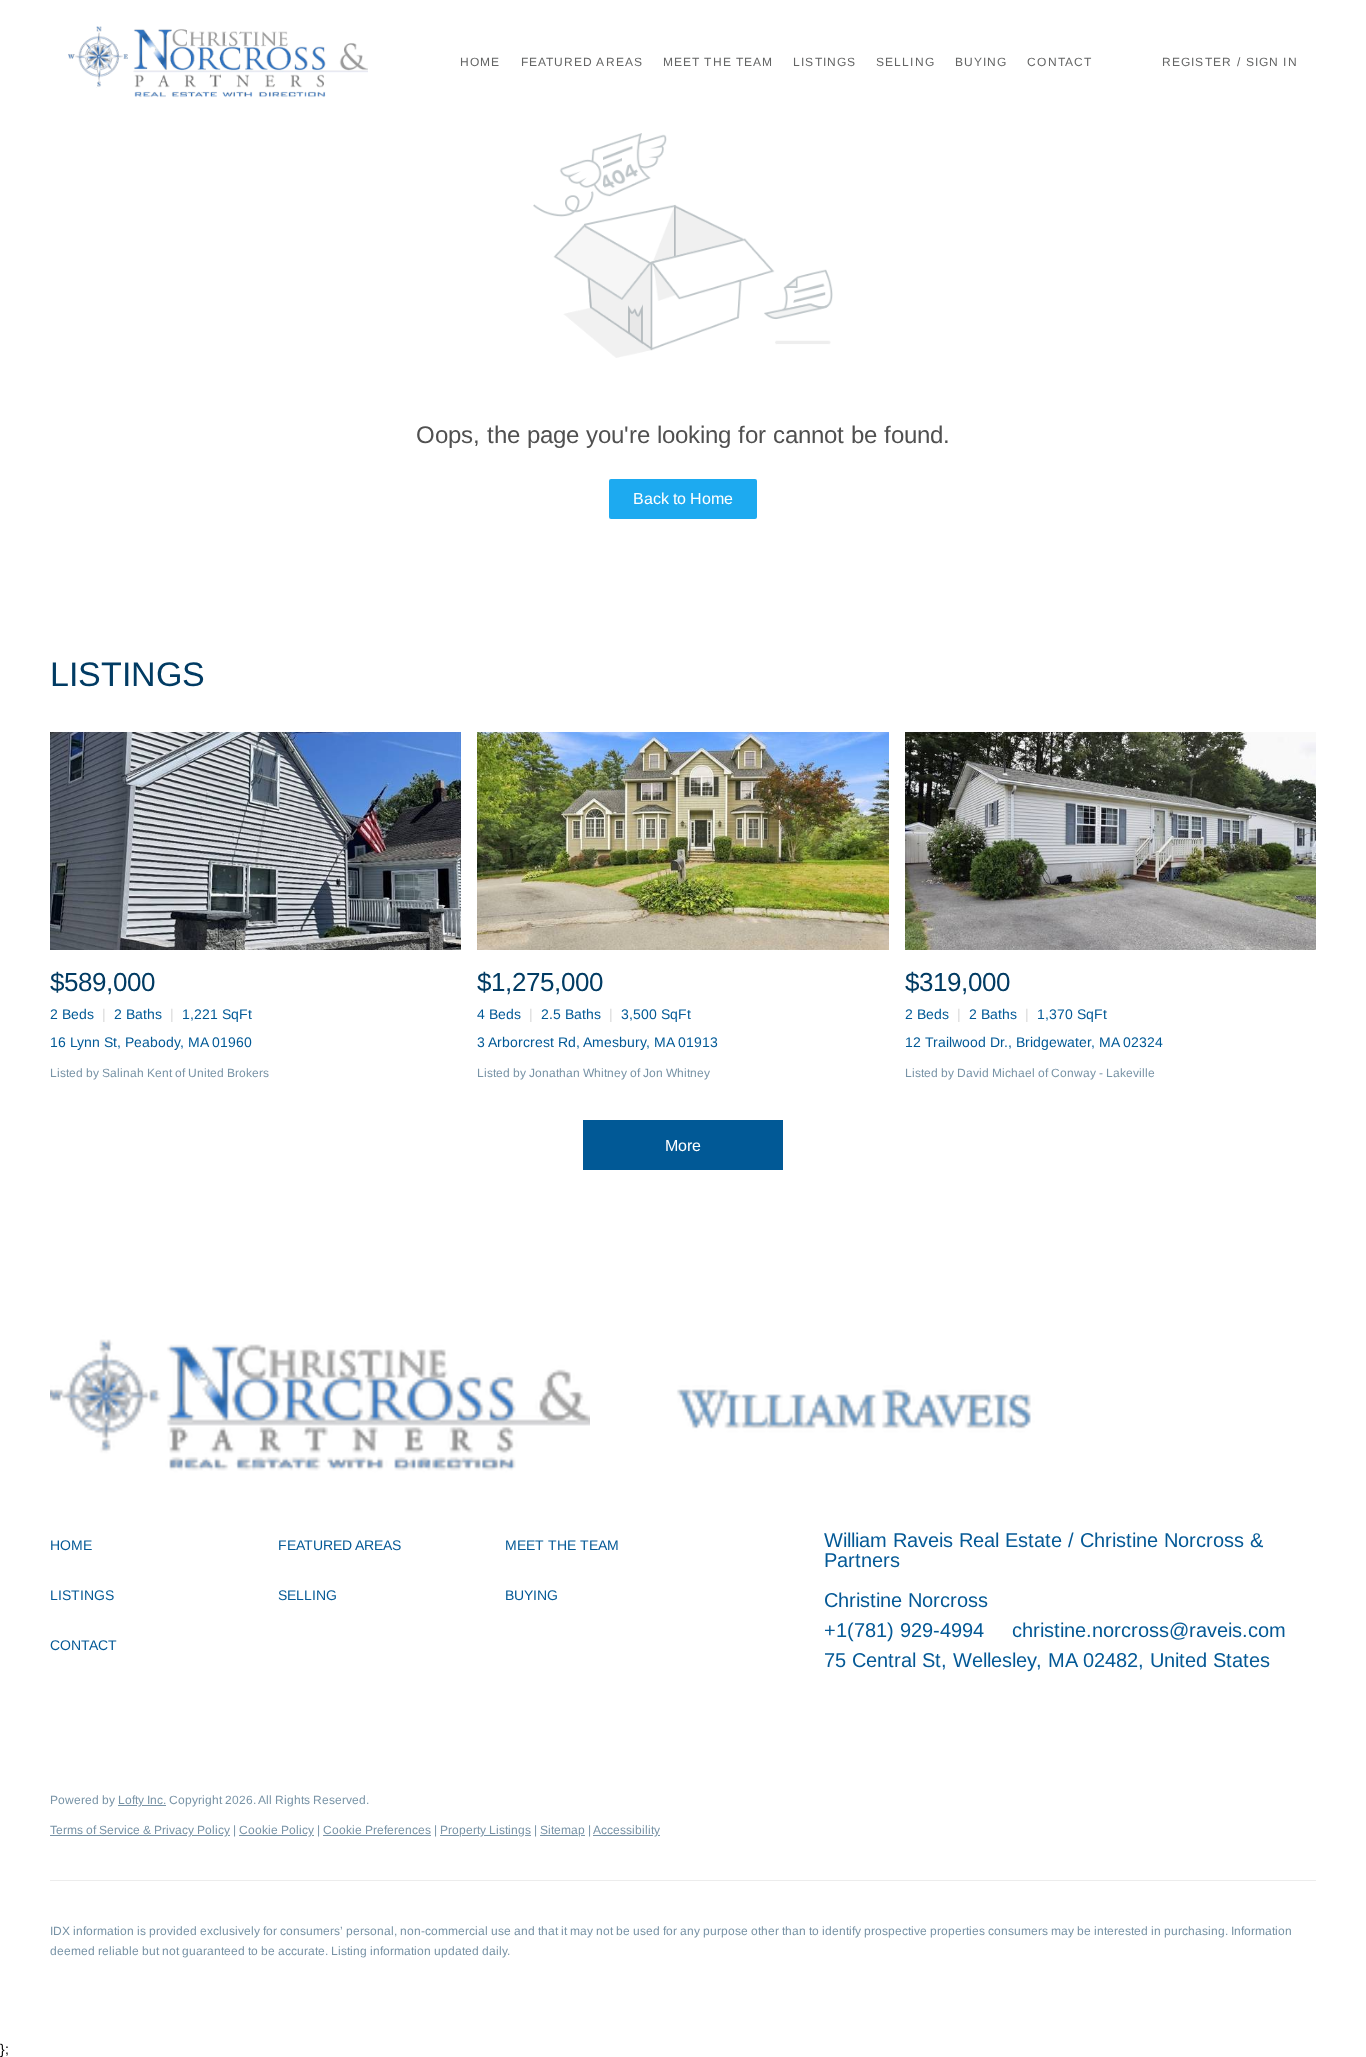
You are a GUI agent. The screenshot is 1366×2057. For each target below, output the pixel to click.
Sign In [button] (1272, 62)
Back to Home (683, 498)
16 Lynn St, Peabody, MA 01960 (151, 1042)
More (683, 1145)
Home (480, 62)
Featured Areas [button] (582, 62)
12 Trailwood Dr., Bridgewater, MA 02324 (1034, 1042)
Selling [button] (905, 62)
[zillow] (959, 1705)
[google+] (1039, 1705)
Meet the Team (718, 62)
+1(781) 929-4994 (904, 1630)
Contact (1059, 62)
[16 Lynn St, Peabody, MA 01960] (255, 841)
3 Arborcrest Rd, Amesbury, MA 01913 (597, 1042)
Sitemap (562, 1830)
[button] (218, 61)
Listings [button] (824, 62)
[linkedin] (879, 1705)
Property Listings (485, 1830)
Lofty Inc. (142, 1800)
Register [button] (1197, 62)
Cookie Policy (276, 1830)
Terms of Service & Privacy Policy (140, 1830)
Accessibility (626, 1830)
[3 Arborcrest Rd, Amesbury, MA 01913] (682, 841)
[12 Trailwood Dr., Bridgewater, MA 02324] (1110, 841)
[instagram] (999, 1705)
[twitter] (919, 1705)
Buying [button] (981, 62)
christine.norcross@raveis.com (1149, 1630)
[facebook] (839, 1705)
